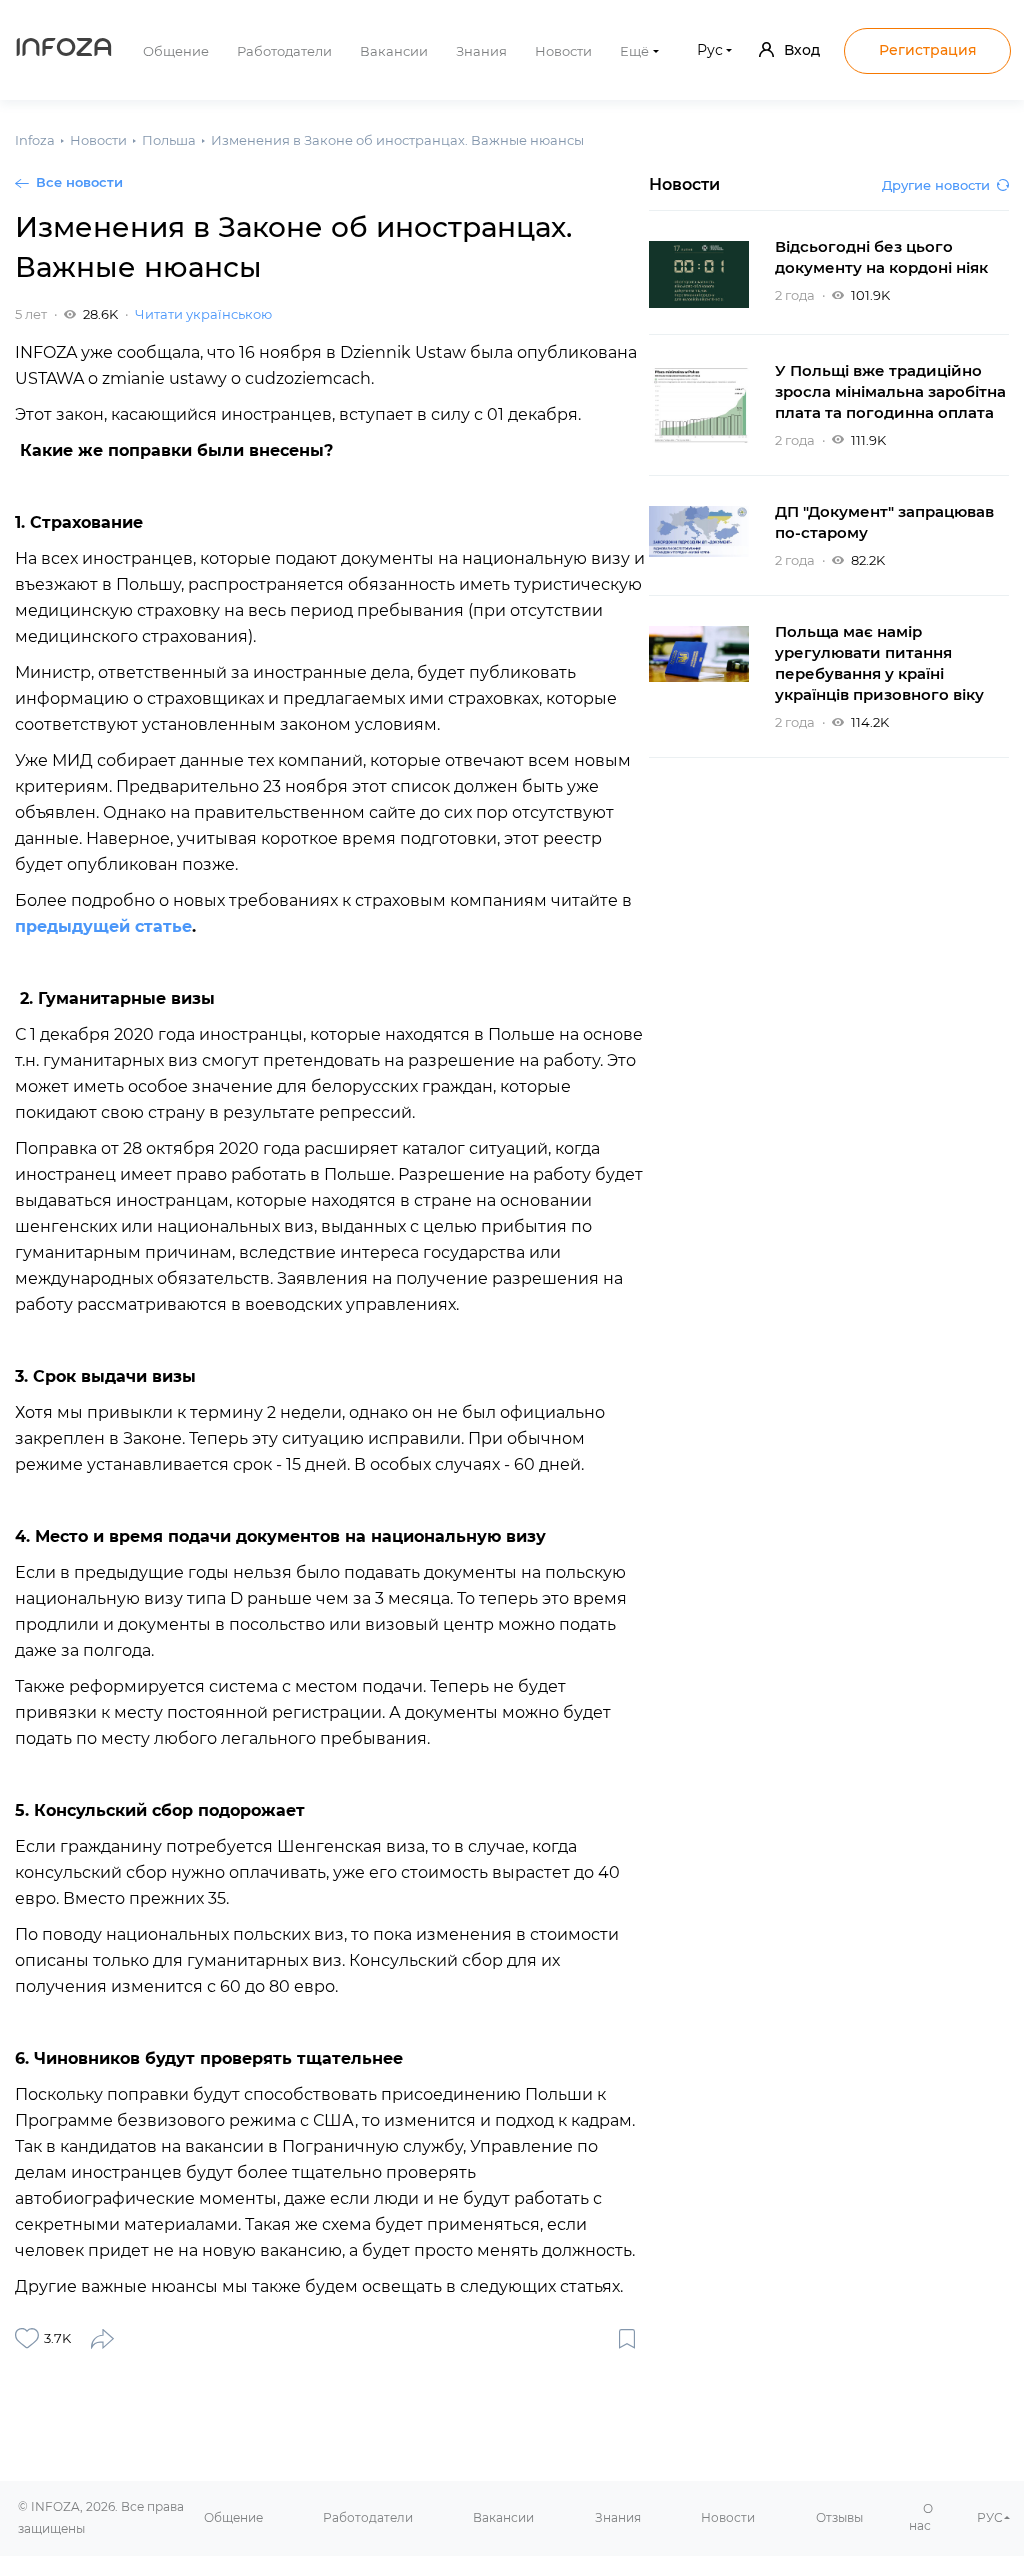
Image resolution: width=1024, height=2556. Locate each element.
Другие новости (936, 185)
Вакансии (394, 51)
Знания (481, 51)
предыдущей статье (103, 926)
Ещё (634, 51)
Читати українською (203, 314)
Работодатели (284, 51)
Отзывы (839, 2517)
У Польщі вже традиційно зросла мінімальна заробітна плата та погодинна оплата (890, 391)
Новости (563, 51)
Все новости (79, 182)
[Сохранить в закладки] (627, 2338)
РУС (990, 2517)
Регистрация (928, 50)
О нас (921, 2517)
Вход (802, 50)
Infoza (64, 50)
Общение (176, 51)
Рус (710, 50)
